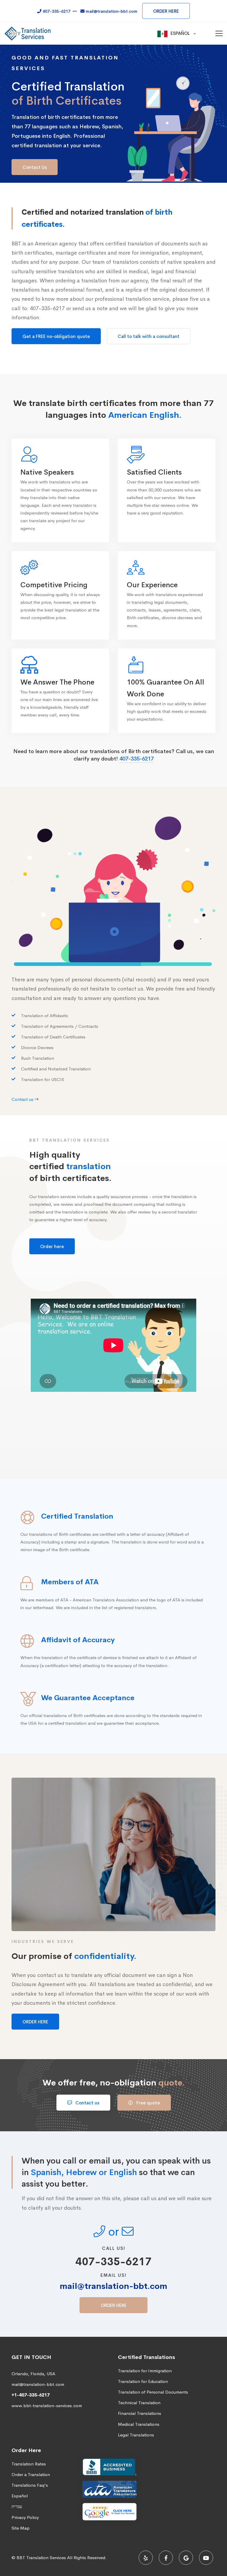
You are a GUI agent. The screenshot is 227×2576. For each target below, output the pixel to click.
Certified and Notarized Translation (56, 1069)
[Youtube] (206, 2558)
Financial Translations (140, 2413)
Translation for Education (143, 2381)
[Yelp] (146, 2558)
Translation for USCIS (43, 1080)
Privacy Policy (25, 2517)
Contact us (87, 2103)
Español (20, 2496)
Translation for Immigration (145, 2371)
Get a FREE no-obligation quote (56, 336)
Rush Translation (38, 1058)
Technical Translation (139, 2403)
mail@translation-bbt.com (113, 2286)
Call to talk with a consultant (149, 336)
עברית (17, 2506)
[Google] (186, 2558)
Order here (52, 1246)
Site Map (21, 2528)
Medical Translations (139, 2424)
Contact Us (35, 167)
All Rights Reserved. (87, 2558)
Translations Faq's (30, 2485)
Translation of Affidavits (44, 1016)
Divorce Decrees (37, 1048)
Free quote (147, 2103)
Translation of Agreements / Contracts (60, 1026)
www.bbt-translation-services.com (47, 2406)
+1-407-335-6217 (31, 2395)
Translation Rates (29, 2464)
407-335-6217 (137, 759)
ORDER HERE (166, 11)
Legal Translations (136, 2435)
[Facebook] (166, 2558)
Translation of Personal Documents (153, 2392)
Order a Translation (31, 2474)
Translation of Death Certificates (53, 1037)
